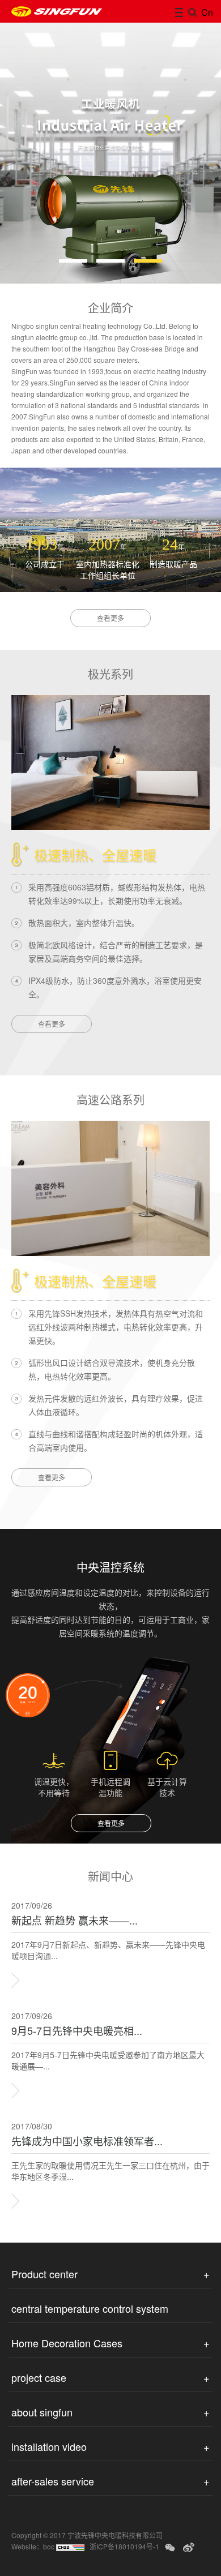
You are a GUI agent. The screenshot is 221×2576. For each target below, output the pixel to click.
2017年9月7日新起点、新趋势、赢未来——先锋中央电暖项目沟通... (108, 1950)
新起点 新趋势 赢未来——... (75, 1920)
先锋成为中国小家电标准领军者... (87, 2141)
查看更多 (110, 618)
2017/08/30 (32, 2126)
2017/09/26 (32, 1905)
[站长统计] (70, 2546)
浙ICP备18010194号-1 (124, 2546)
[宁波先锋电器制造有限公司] (57, 11)
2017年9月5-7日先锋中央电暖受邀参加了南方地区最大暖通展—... (108, 2060)
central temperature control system (90, 2308)
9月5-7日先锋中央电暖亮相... (77, 2031)
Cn (205, 12)
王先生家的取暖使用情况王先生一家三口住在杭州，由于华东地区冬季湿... (110, 2171)
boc (49, 2546)
